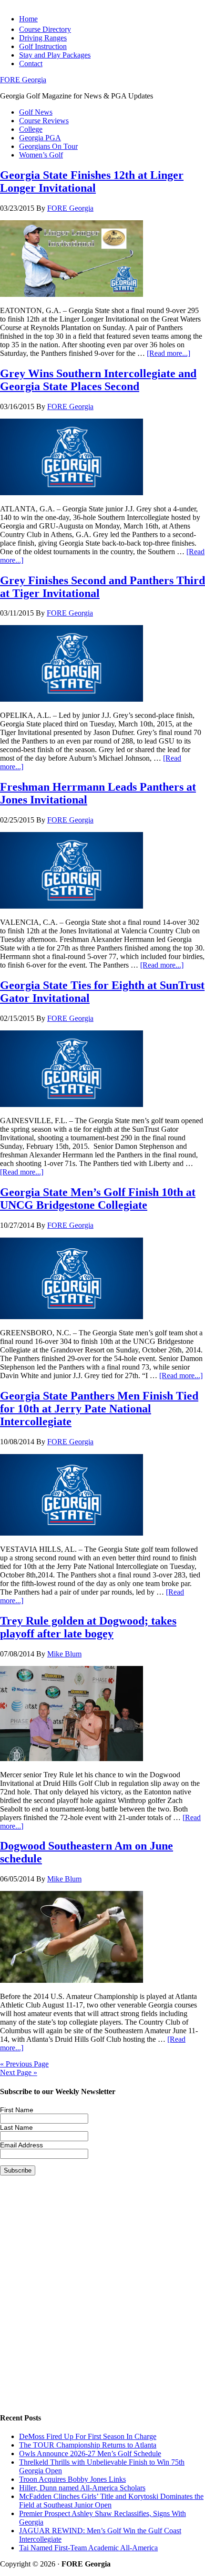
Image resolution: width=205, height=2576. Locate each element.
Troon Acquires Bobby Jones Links (72, 2479)
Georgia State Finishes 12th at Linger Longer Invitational (92, 181)
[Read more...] (169, 353)
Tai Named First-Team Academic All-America (88, 2548)
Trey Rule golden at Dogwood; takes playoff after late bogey (88, 1627)
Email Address (21, 2145)
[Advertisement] (102, 2302)
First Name (17, 2110)
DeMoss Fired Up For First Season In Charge (88, 2436)
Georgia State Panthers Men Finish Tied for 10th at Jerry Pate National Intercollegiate (99, 1409)
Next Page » (19, 2072)
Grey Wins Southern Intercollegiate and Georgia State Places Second (98, 380)
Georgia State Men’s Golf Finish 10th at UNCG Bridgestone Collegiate (98, 1199)
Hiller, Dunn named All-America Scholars (82, 2488)
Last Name (16, 2127)
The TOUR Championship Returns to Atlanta (88, 2445)
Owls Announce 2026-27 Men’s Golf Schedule (90, 2454)
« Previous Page (24, 2064)
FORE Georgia (23, 80)
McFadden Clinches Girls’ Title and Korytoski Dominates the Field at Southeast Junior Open (111, 2501)
